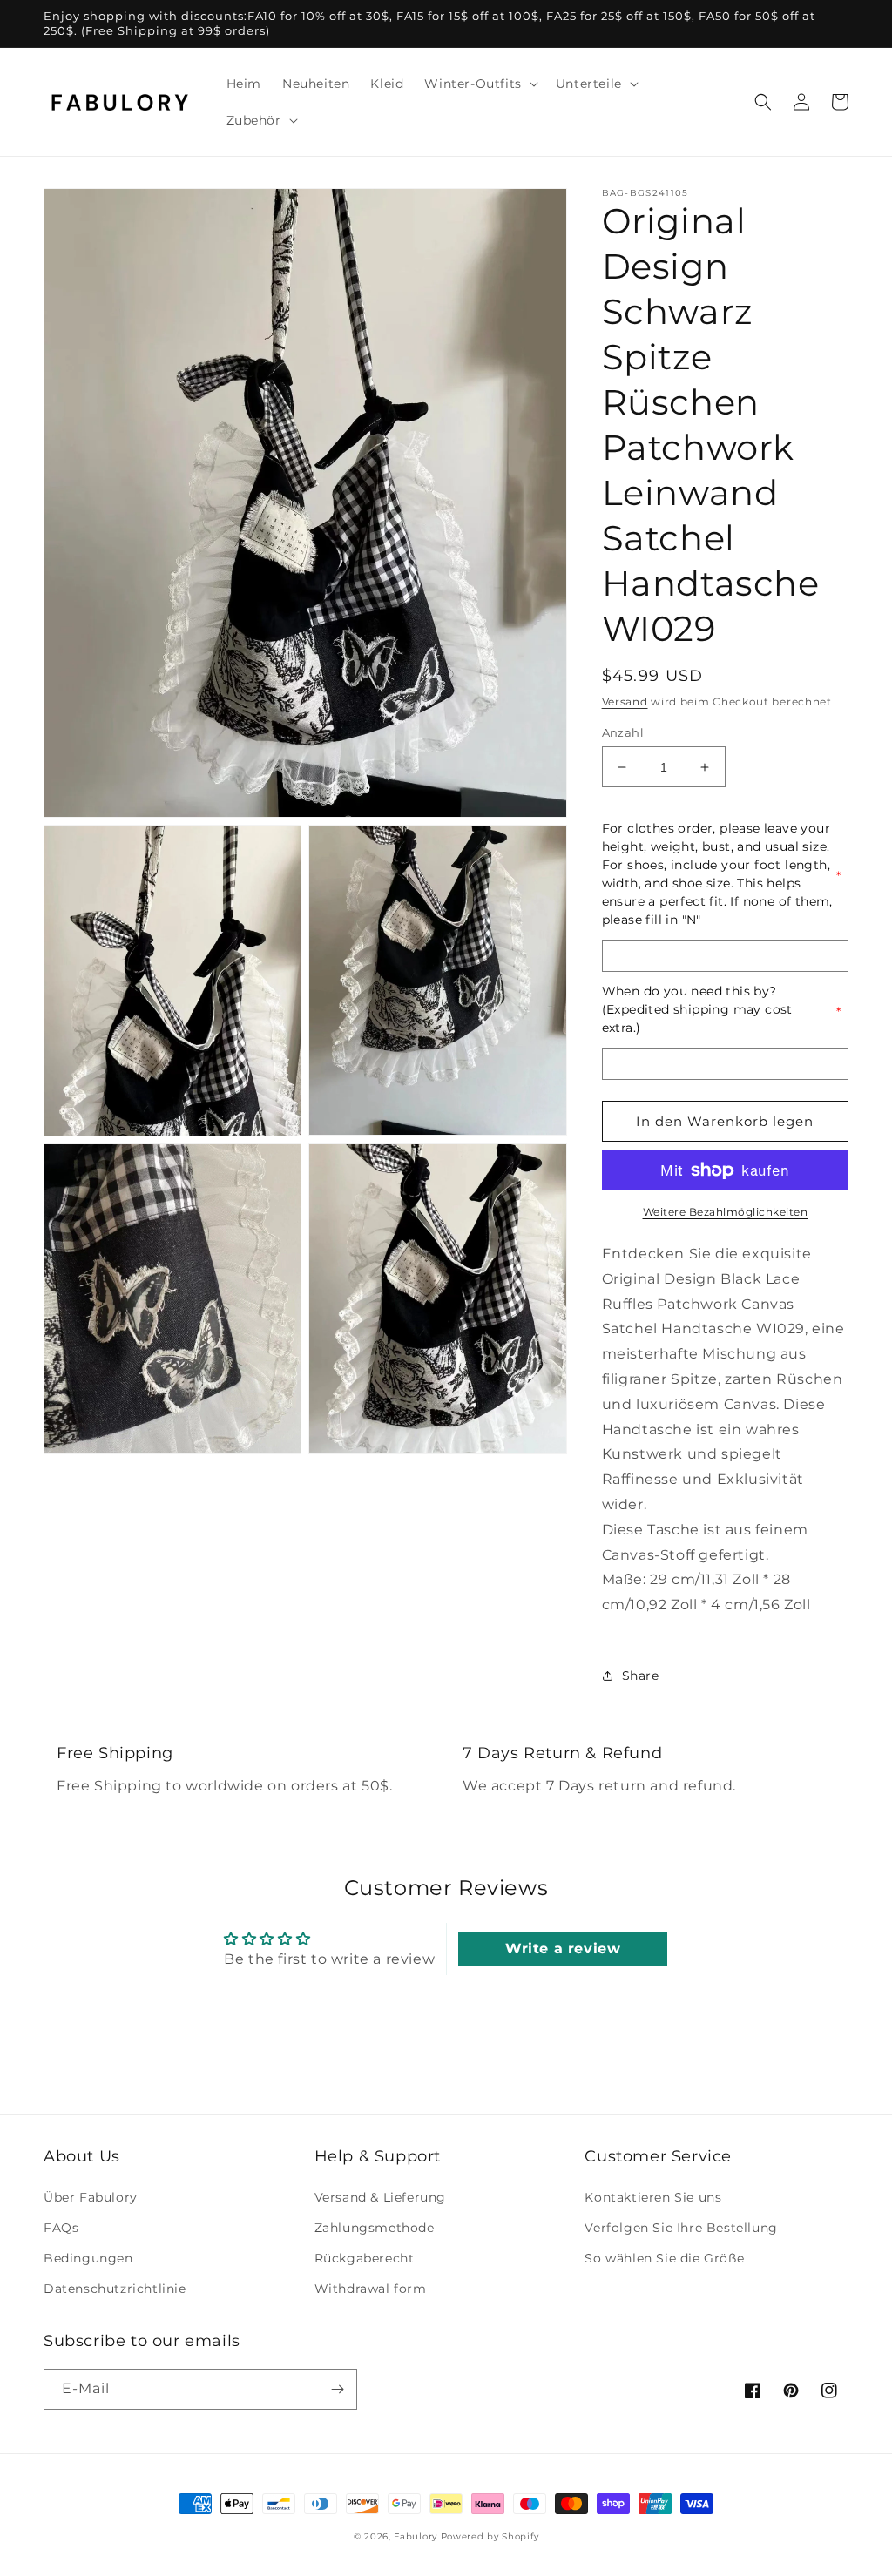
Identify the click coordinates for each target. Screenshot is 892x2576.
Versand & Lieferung (380, 2197)
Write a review (563, 1949)
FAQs (61, 2228)
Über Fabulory (91, 2197)
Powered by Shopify (490, 2536)
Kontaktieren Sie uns (653, 2197)
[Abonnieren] (337, 2389)
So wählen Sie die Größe (664, 2258)
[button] (479, 84)
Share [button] (641, 1676)
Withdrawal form (371, 2289)
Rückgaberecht (365, 2258)
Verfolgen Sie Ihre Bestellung (681, 2228)
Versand (625, 701)
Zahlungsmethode (375, 2228)
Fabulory (416, 2536)
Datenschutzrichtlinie (115, 2289)
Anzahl (623, 732)
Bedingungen (88, 2258)
